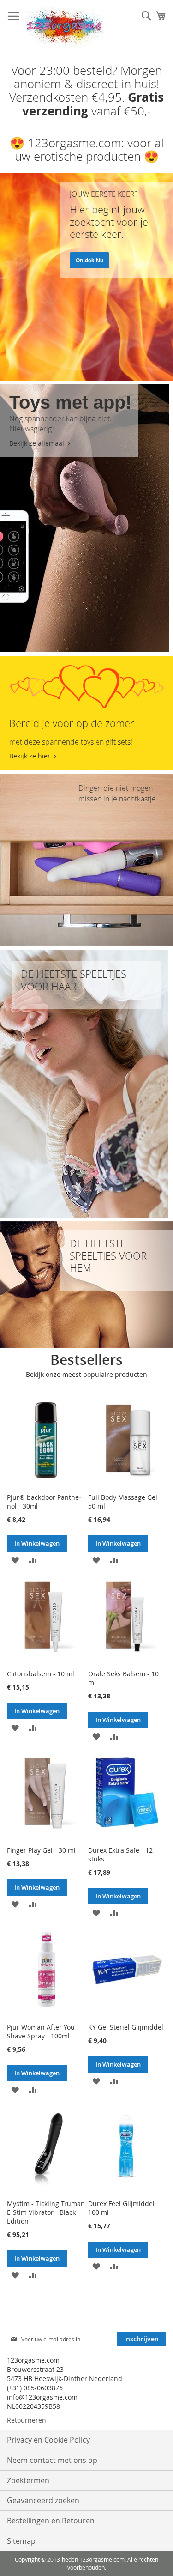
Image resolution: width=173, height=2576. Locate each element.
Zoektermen (28, 2480)
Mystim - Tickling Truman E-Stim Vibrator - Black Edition (46, 2212)
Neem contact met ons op (52, 2460)
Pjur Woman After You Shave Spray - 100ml (41, 2031)
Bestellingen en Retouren (51, 2521)
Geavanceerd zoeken (43, 2500)
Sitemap (21, 2541)
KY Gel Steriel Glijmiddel (126, 2027)
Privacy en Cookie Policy (48, 2440)
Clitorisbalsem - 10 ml (41, 1674)
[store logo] (65, 27)
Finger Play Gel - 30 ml (41, 1850)
